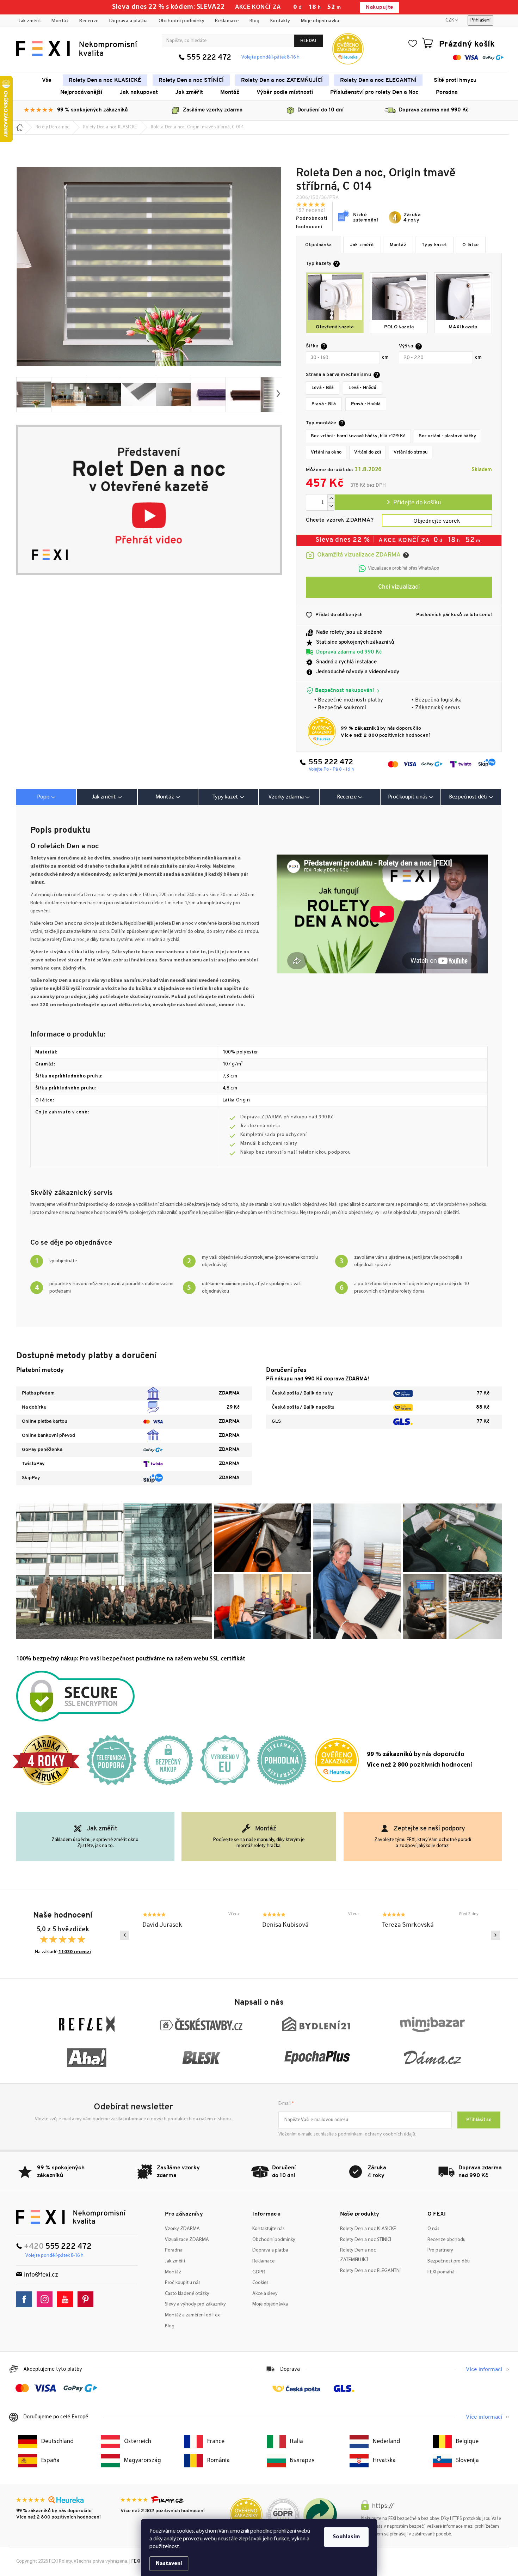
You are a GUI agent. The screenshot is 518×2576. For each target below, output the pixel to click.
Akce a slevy (265, 2294)
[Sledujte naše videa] (67, 2299)
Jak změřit (30, 21)
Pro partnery (440, 2250)
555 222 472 (209, 58)
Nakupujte (379, 8)
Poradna (174, 2250)
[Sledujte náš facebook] (26, 2299)
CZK (450, 20)
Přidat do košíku (413, 502)
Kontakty (280, 21)
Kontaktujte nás (269, 2229)
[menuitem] (47, 80)
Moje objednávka (320, 21)
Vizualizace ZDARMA (187, 2240)
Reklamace (227, 21)
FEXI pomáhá (441, 2272)
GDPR (259, 2272)
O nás (433, 2229)
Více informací (484, 2370)
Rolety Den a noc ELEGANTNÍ (370, 2271)
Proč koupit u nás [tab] (408, 797)
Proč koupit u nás (183, 2283)
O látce (471, 245)
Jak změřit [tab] (104, 797)
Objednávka (319, 245)
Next (495, 1935)
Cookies (260, 2283)
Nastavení (169, 2564)
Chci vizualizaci (399, 587)
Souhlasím (346, 2537)
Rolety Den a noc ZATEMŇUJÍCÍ (358, 2255)
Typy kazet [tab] (225, 797)
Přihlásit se (479, 2120)
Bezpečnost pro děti (449, 2261)
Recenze (89, 21)
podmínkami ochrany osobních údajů (377, 2134)
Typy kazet (434, 245)
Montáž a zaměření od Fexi (193, 2315)
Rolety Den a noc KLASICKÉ (368, 2229)
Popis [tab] (43, 797)
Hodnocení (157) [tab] (350, 797)
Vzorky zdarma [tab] (286, 797)
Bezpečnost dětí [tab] (468, 797)
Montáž (60, 21)
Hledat (309, 41)
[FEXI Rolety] (71, 2217)
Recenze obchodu (446, 2240)
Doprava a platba (129, 21)
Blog (255, 21)
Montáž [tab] (165, 797)
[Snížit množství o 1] (331, 506)
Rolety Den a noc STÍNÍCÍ (366, 2240)
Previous (125, 1935)
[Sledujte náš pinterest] (87, 2299)
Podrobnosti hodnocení (312, 223)
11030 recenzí (75, 1952)
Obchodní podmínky (182, 21)
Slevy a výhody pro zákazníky (195, 2304)
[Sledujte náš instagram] (46, 2299)
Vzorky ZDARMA (182, 2229)
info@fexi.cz (41, 2275)
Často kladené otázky (187, 2294)
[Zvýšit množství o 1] (331, 499)
